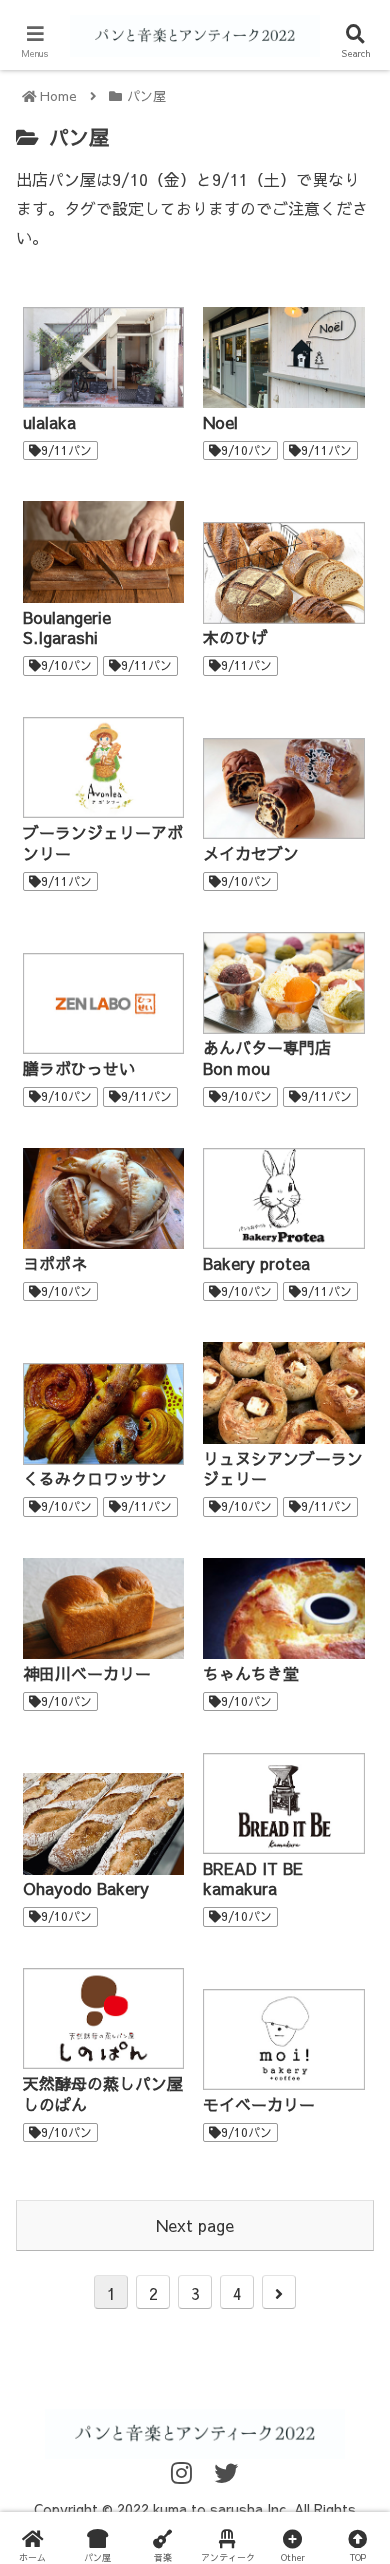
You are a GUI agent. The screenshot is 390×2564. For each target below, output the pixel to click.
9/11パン (66, 450)
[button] (350, 2003)
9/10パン (246, 450)
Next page (195, 2225)
